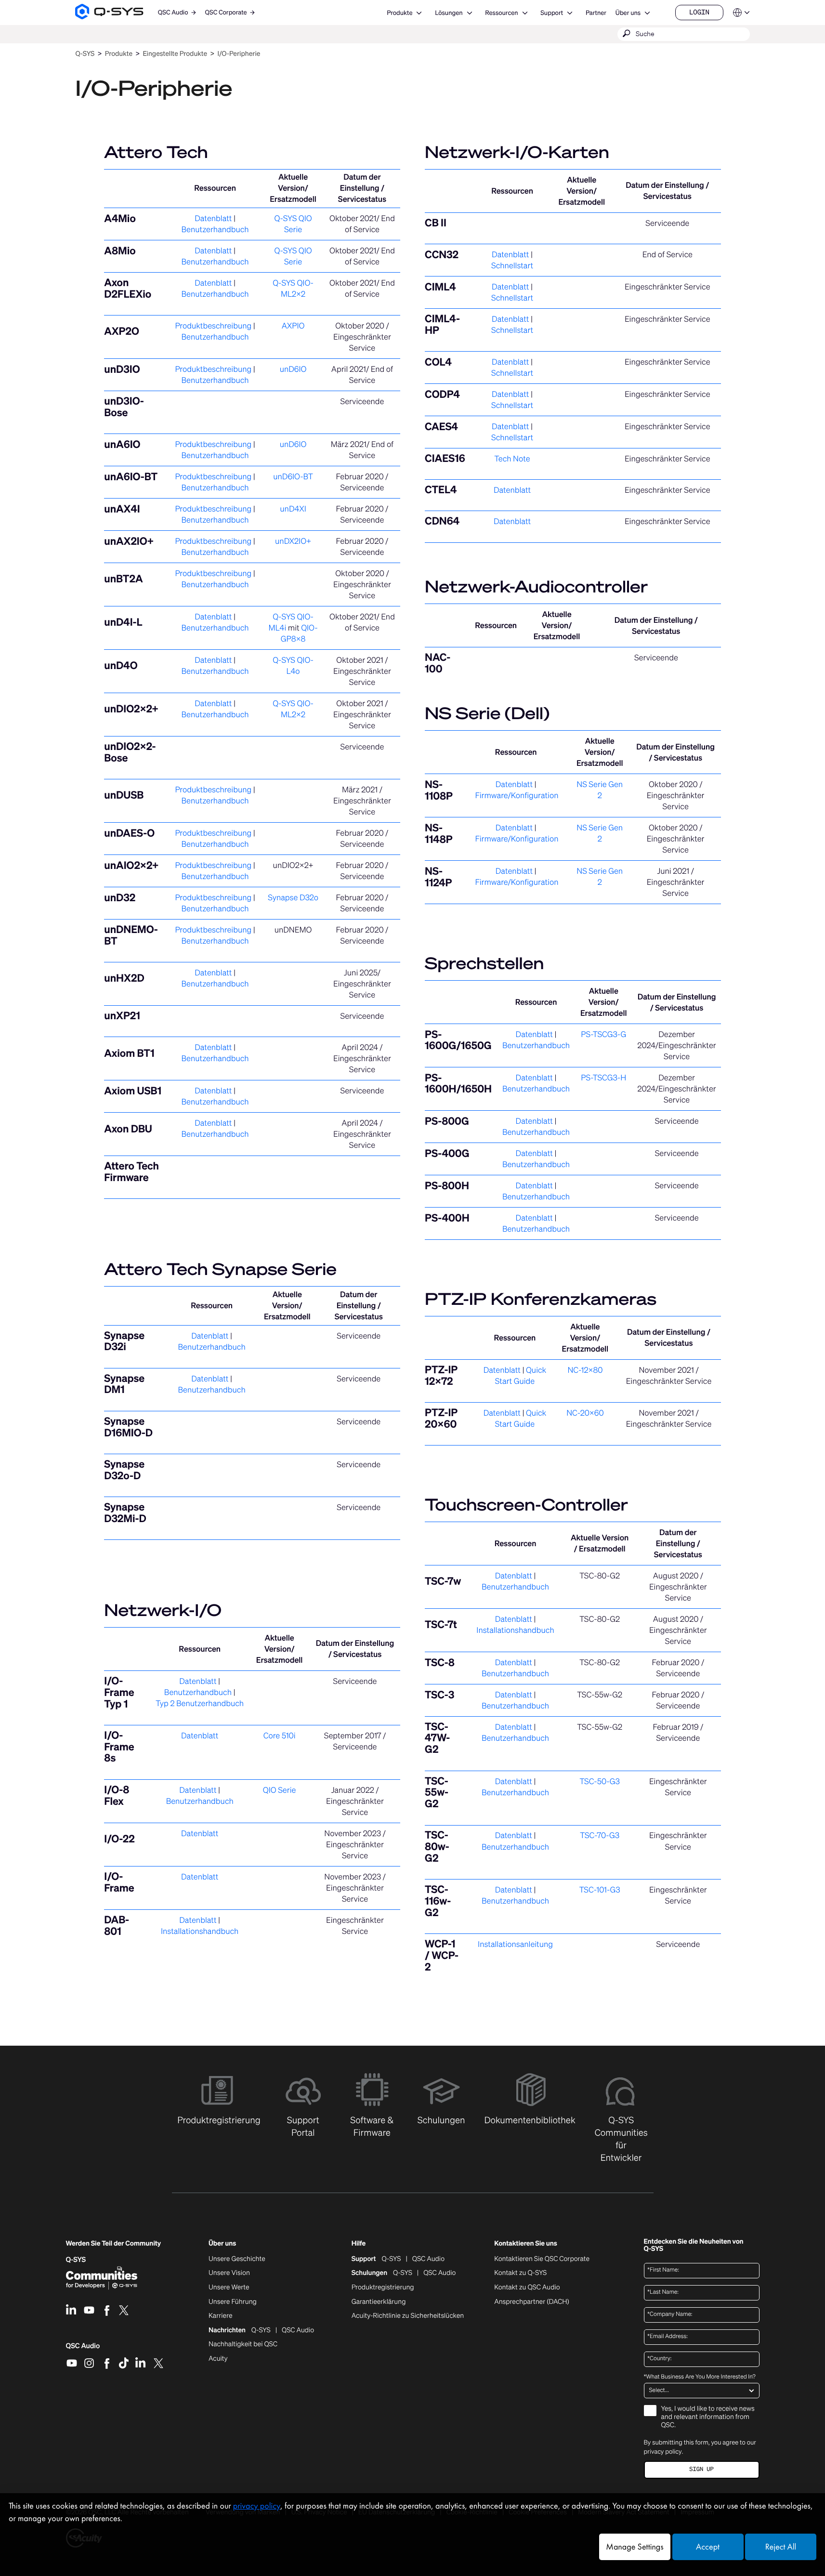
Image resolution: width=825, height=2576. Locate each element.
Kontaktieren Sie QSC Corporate (542, 2259)
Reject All (781, 2547)
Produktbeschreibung (213, 326)
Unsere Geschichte (237, 2259)
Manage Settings (635, 2547)
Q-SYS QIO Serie (293, 224)
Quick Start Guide (521, 1375)
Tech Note (512, 459)
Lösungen (449, 13)
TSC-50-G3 (600, 1781)
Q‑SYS (85, 54)
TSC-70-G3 (600, 1835)
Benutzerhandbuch (215, 229)
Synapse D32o (293, 897)
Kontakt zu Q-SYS (520, 2273)
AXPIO (293, 326)
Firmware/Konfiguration (517, 795)
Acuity (218, 2359)
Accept (708, 2547)
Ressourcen (501, 13)
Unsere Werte (229, 2287)
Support (552, 13)
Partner (596, 13)
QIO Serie (280, 1790)
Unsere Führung (233, 2302)
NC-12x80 (585, 1370)
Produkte (399, 13)
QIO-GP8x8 (299, 633)
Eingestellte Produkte (175, 54)
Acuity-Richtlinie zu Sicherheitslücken (408, 2316)
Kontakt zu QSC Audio (527, 2287)
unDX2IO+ (293, 541)
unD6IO (293, 369)
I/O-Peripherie (239, 54)
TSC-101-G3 (600, 1890)
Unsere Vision (229, 2273)
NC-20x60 (585, 1413)
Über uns (628, 13)
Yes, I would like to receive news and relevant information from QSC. (708, 2417)
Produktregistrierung (383, 2287)
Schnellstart (512, 265)
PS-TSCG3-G (603, 1034)
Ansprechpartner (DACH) (532, 2302)
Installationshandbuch (200, 1931)
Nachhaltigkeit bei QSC (243, 2344)
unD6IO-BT (293, 476)
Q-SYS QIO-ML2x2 (293, 288)
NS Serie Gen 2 (600, 790)
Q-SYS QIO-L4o (293, 665)
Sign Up (701, 2469)
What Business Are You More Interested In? (700, 2377)
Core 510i (280, 1735)
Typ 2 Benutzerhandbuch (200, 1703)
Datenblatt (213, 218)
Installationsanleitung (515, 1944)
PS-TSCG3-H (603, 1078)
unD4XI (293, 509)
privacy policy (663, 2451)
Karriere (220, 2316)
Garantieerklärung (379, 2302)
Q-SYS (392, 2259)
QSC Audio (83, 2349)
